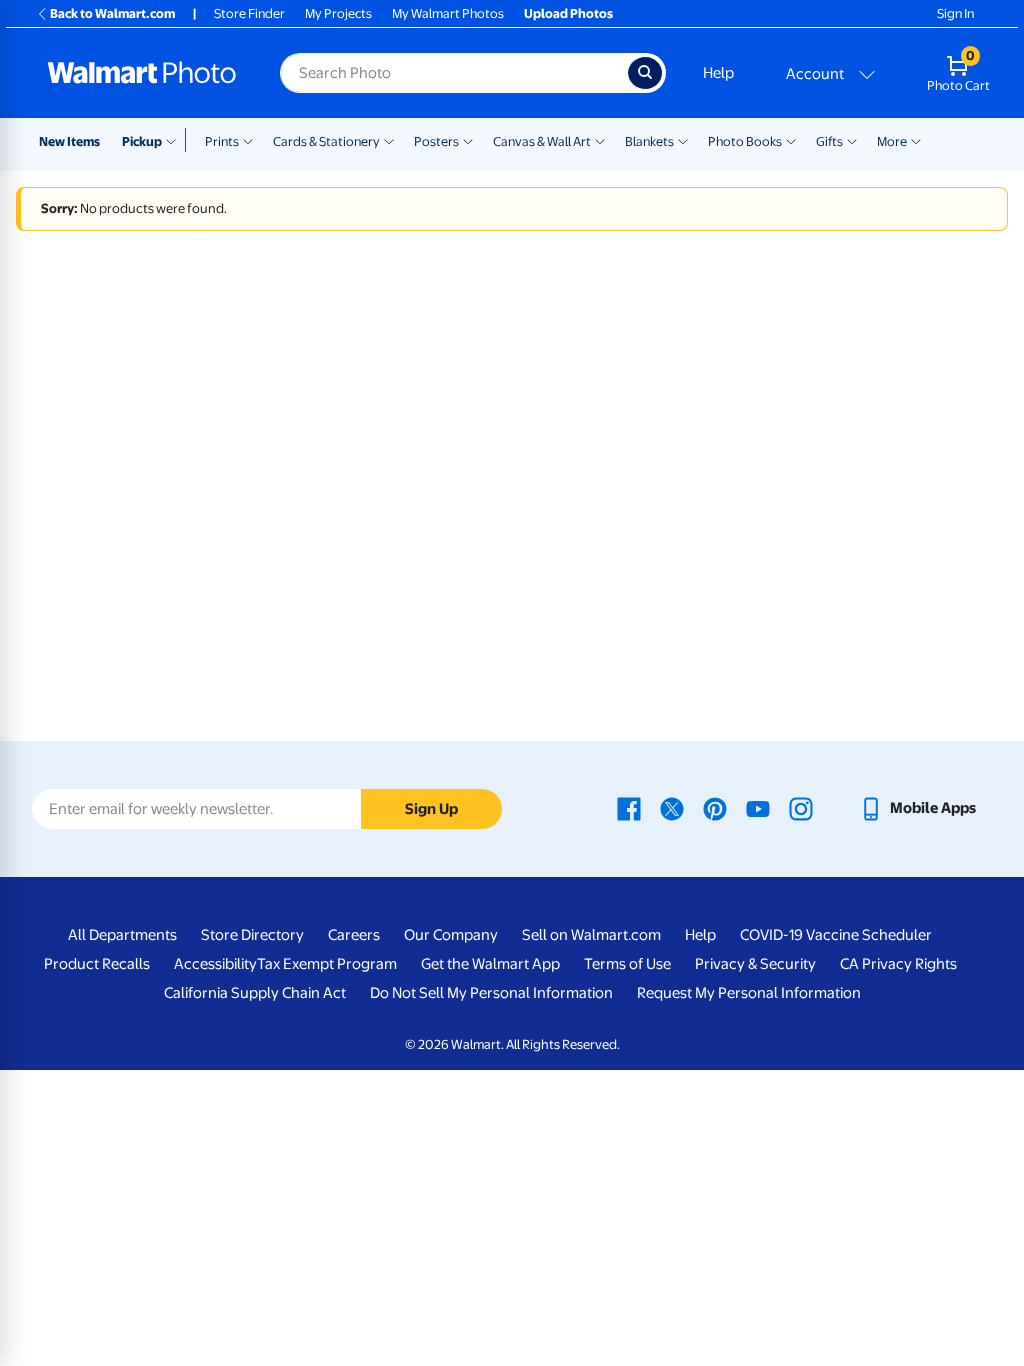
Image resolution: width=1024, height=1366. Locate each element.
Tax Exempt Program (327, 964)
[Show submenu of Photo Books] (791, 140)
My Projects (338, 13)
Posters (436, 141)
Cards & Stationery (326, 141)
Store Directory (252, 935)
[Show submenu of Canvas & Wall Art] (600, 140)
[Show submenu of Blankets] (683, 140)
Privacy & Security (755, 964)
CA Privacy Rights (898, 964)
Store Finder (249, 13)
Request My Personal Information (749, 993)
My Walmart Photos (448, 13)
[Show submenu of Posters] (468, 140)
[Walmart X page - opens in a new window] (672, 808)
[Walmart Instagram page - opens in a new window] (801, 808)
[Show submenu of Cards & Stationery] (389, 140)
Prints (222, 141)
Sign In (955, 13)
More (892, 141)
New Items (69, 141)
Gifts (829, 141)
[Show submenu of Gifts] (852, 140)
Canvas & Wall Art (542, 141)
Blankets (649, 141)
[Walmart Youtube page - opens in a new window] (758, 808)
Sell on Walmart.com (591, 935)
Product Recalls (97, 964)
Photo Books (745, 141)
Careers (354, 935)
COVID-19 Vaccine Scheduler (836, 935)
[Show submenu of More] (916, 140)
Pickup (142, 141)
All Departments (122, 935)
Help (718, 73)
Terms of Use (627, 964)
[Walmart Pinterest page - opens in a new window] (715, 808)
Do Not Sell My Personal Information (491, 993)
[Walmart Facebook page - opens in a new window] (629, 808)
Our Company (451, 935)
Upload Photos (568, 13)
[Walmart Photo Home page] (142, 73)
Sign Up (431, 809)
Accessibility (215, 964)
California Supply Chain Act (255, 993)
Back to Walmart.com (112, 13)
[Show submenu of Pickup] (175, 140)
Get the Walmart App (490, 964)
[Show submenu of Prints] (248, 140)
